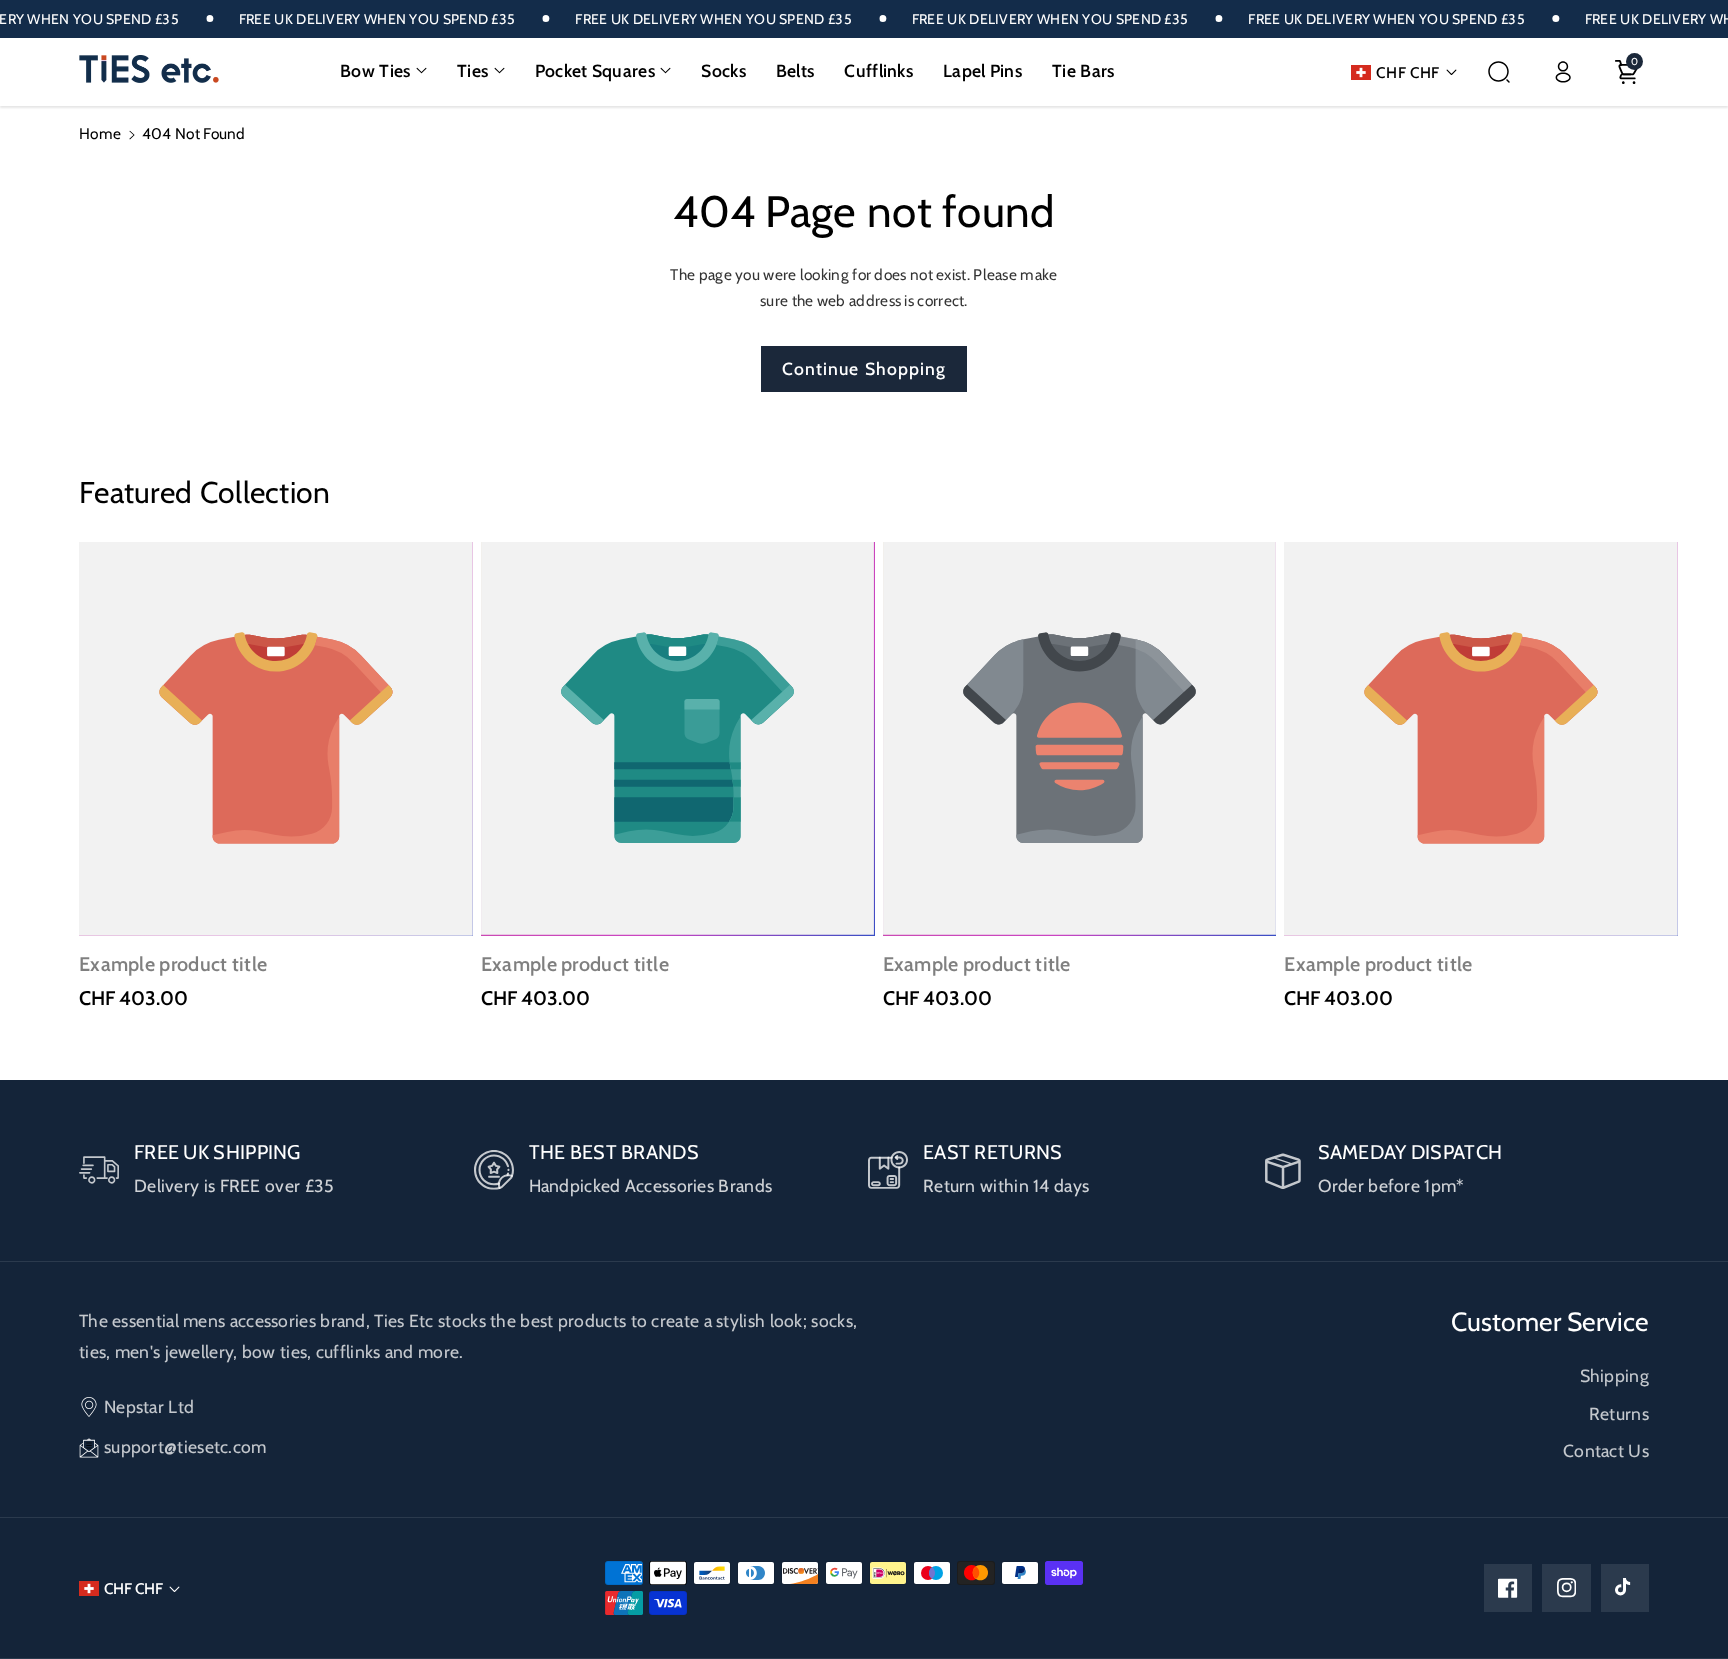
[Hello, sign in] (1563, 72)
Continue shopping (864, 368)
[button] (383, 71)
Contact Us (1606, 1450)
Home (100, 133)
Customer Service (1550, 1322)
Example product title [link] (173, 964)
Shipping (1614, 1375)
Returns (1619, 1413)
